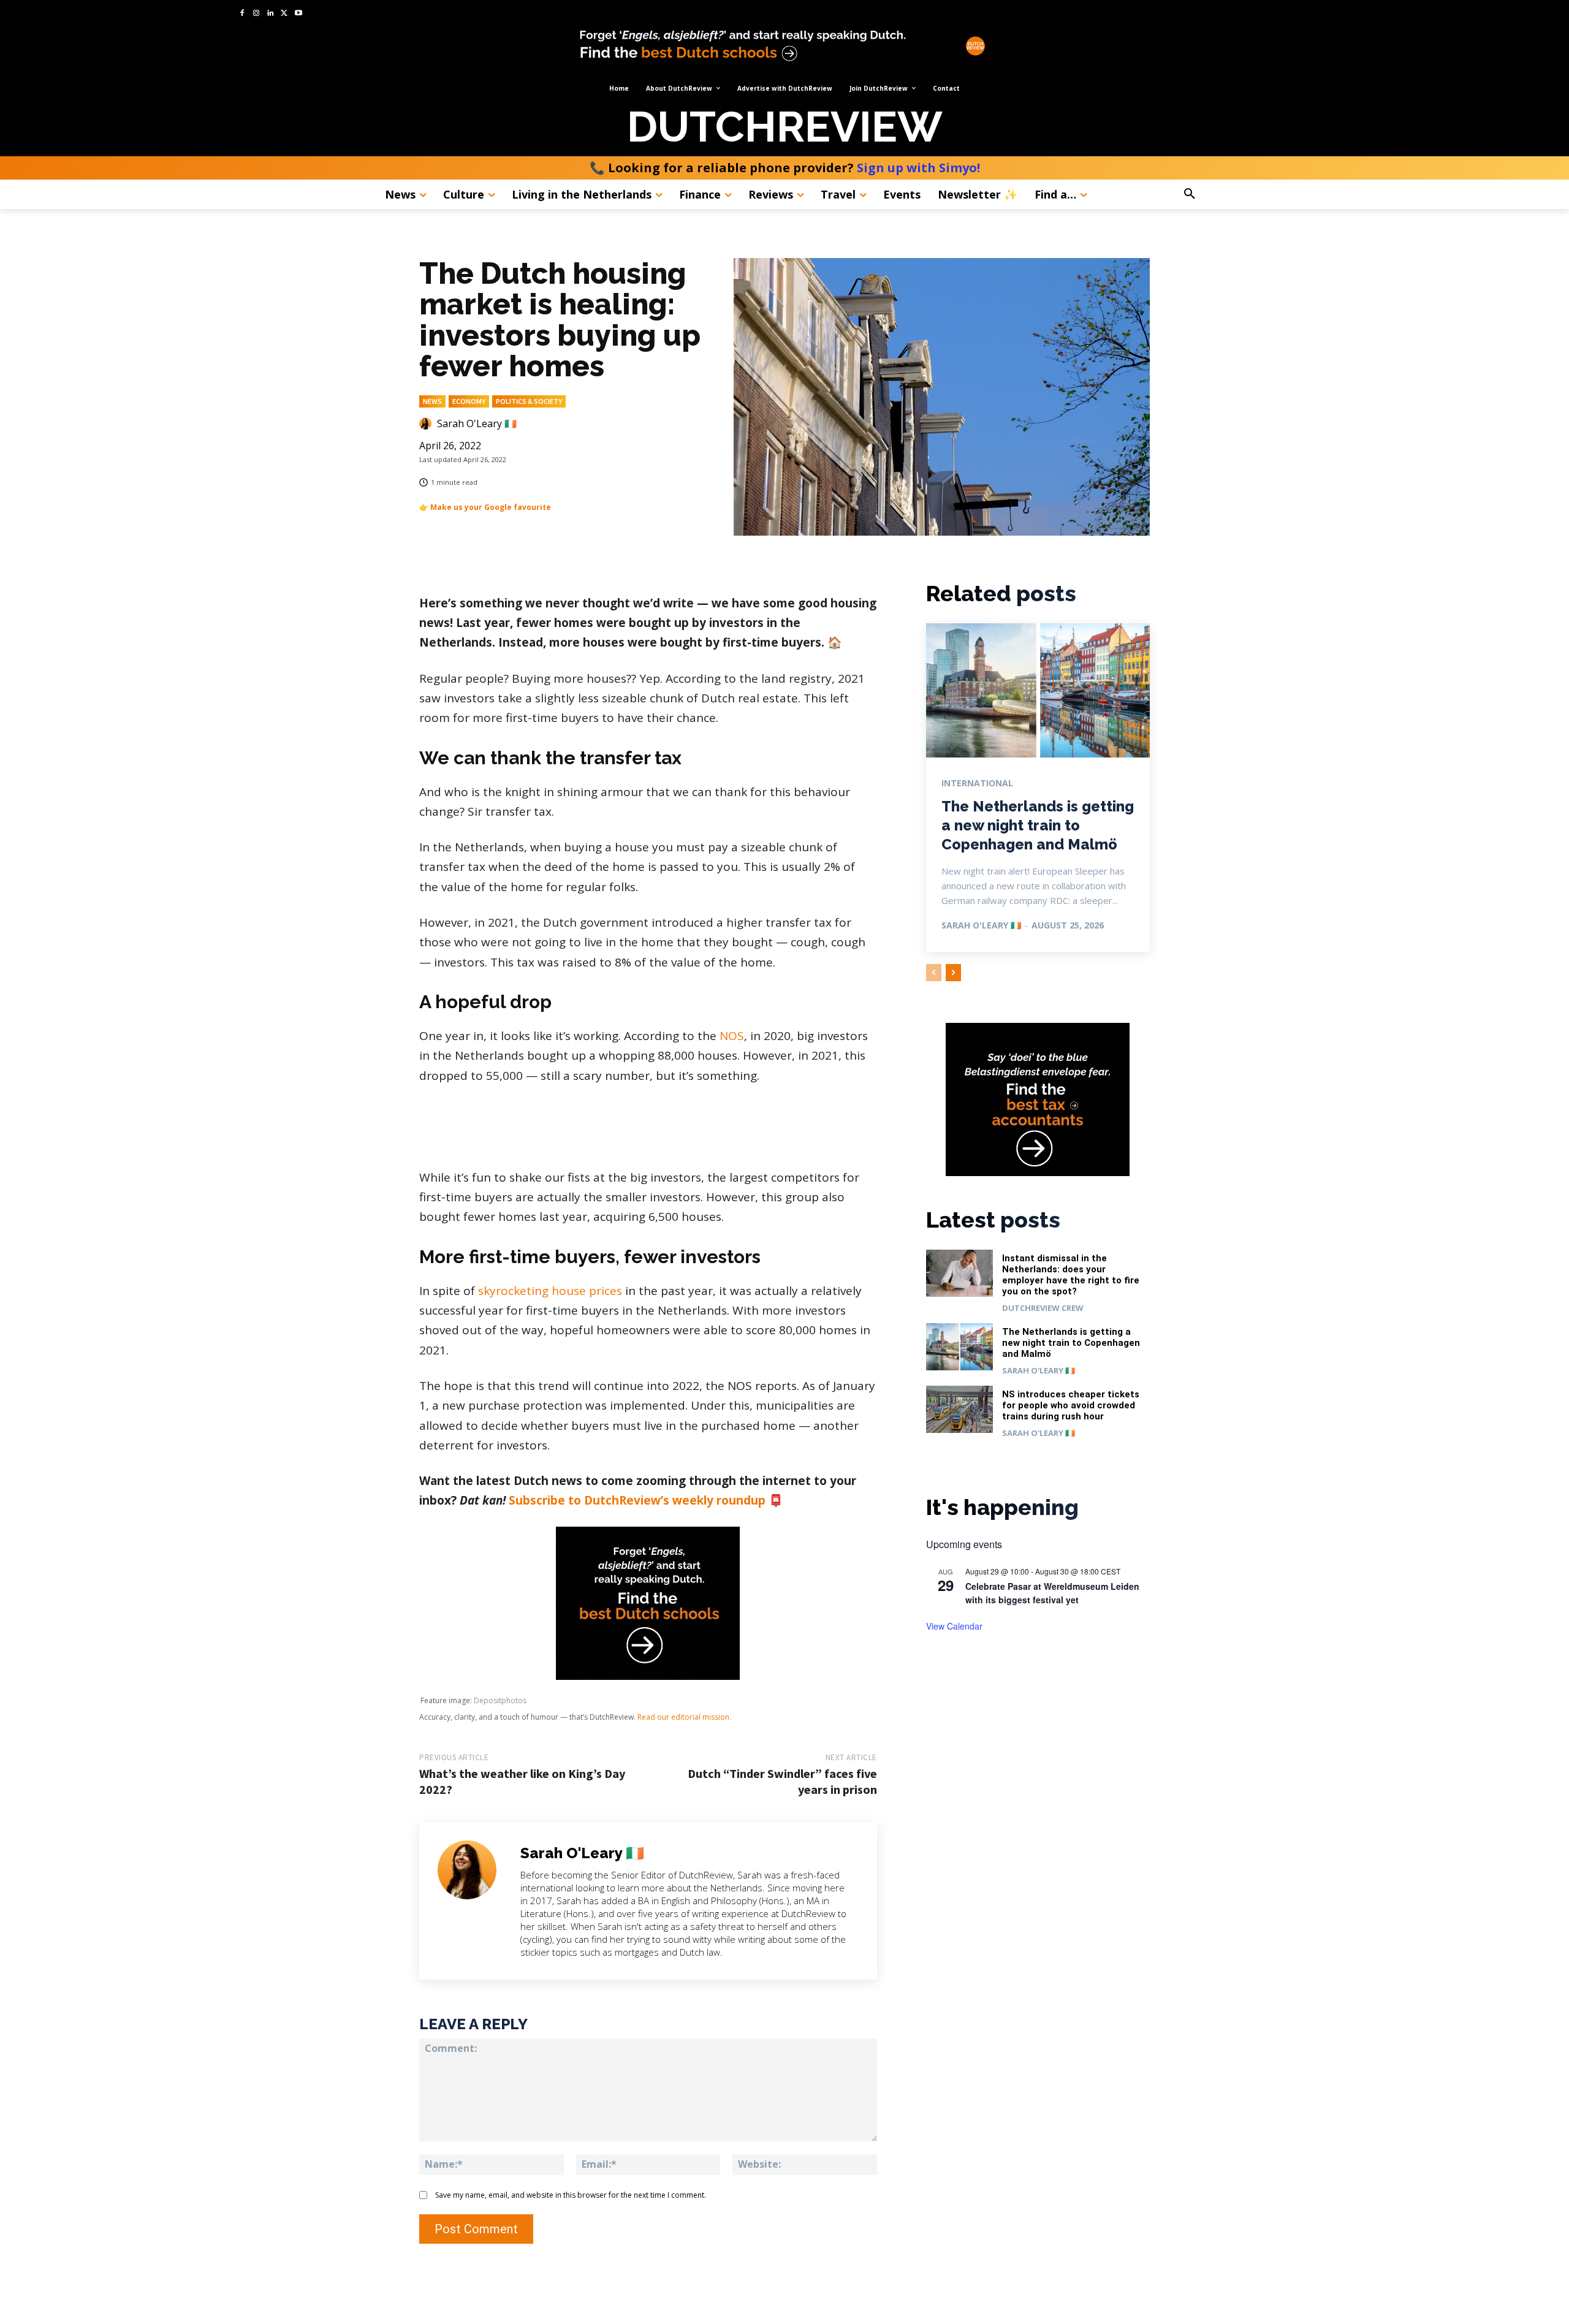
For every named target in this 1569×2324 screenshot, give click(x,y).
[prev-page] (934, 973)
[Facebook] (242, 14)
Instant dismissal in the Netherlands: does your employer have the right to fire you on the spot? (1071, 1275)
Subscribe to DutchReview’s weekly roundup (637, 1500)
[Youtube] (298, 14)
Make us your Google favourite (491, 507)
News (432, 401)
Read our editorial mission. (684, 1717)
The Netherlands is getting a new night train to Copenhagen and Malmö (1038, 825)
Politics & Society (529, 401)
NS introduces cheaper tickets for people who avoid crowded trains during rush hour (1071, 1405)
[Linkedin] (271, 14)
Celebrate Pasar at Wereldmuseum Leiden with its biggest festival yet (1052, 1593)
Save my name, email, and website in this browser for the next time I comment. (571, 2195)
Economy (469, 401)
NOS (732, 1036)
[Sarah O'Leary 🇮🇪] (427, 423)
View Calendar (954, 1626)
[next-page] (953, 973)
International (977, 783)
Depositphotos (500, 1700)
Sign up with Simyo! (918, 168)
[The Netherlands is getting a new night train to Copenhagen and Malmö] (1038, 690)
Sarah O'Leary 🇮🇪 (477, 423)
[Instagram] (256, 14)
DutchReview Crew (1043, 1308)
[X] (284, 14)
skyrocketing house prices (550, 1291)
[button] (1224, 194)
